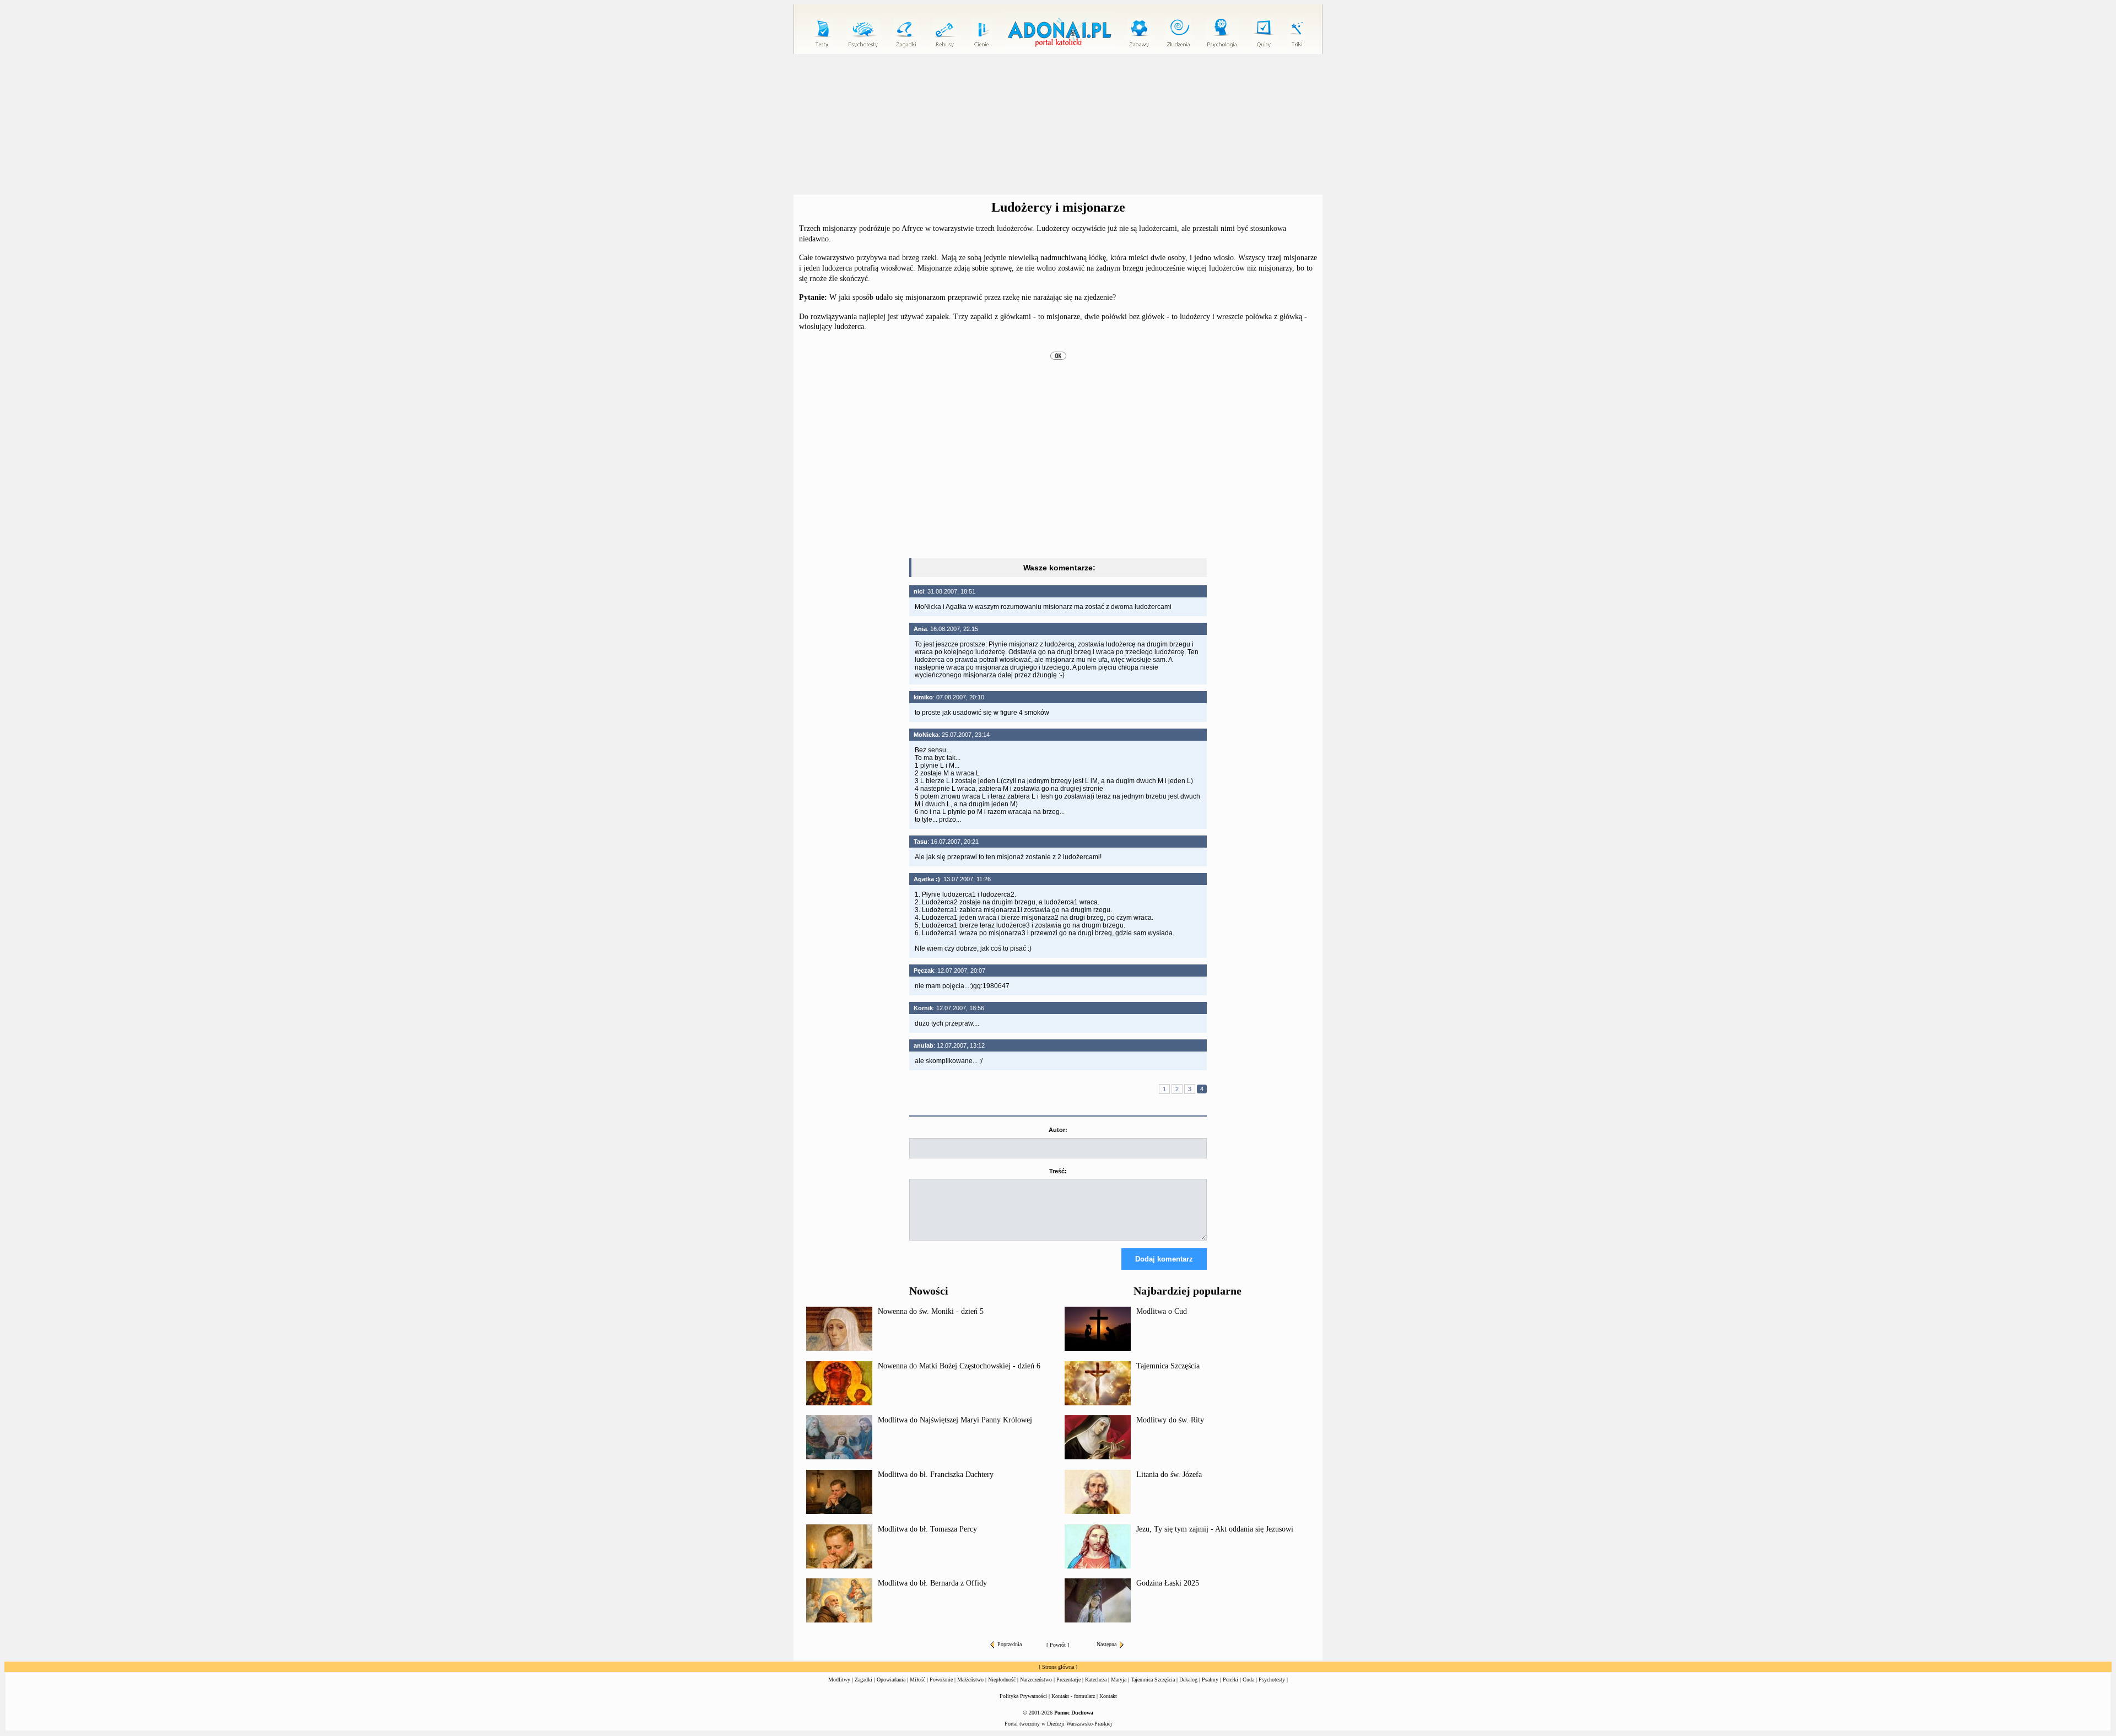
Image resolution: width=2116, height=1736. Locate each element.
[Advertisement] (1058, 125)
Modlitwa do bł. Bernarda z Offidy (932, 1583)
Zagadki (863, 1680)
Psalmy (1210, 1680)
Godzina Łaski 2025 (1168, 1583)
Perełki (1230, 1680)
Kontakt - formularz (1073, 1696)
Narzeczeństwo (1036, 1680)
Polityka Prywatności (1023, 1696)
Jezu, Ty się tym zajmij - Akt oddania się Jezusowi (1215, 1529)
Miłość (917, 1680)
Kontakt (1108, 1696)
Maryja (1119, 1680)
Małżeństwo (970, 1680)
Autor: (1058, 1130)
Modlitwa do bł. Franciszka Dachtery (936, 1474)
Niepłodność (1002, 1680)
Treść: (1058, 1171)
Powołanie (941, 1680)
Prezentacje (1068, 1680)
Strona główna (1058, 1667)
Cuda (1248, 1680)
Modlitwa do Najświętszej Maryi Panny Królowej (955, 1420)
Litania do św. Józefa (1169, 1474)
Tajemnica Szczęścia (1168, 1366)
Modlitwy (839, 1680)
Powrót (1058, 1645)
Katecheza (1096, 1680)
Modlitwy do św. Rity (1170, 1420)
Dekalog (1188, 1680)
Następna (1106, 1644)
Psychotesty (1272, 1680)
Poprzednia (1010, 1644)
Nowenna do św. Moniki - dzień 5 (931, 1311)
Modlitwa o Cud (1162, 1311)
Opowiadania (891, 1680)
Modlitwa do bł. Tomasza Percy (927, 1529)
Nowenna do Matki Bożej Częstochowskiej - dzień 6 (959, 1366)
